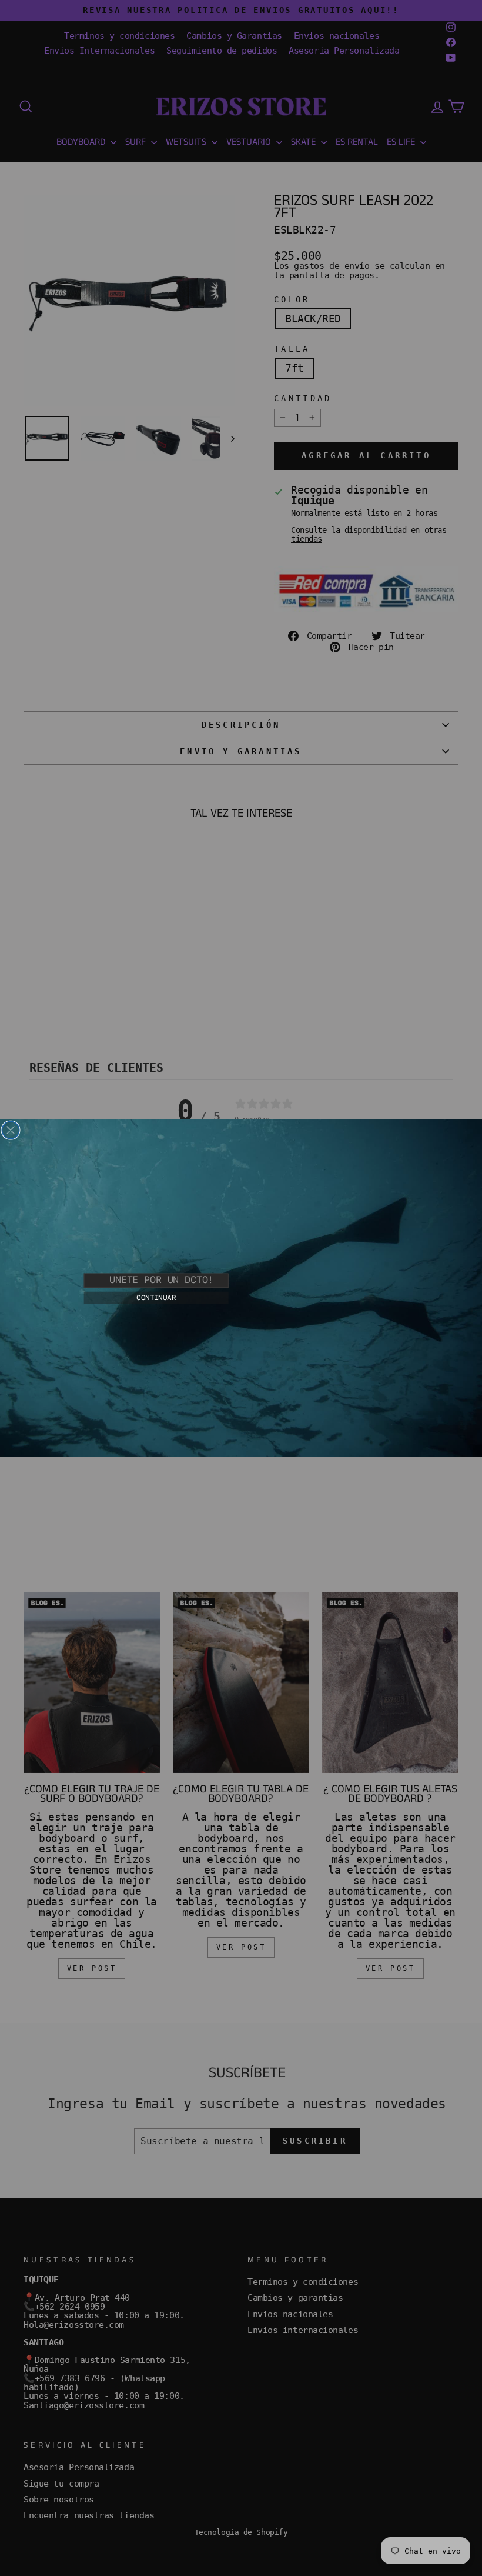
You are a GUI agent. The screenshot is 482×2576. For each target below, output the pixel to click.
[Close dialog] (11, 1130)
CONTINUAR (156, 1297)
